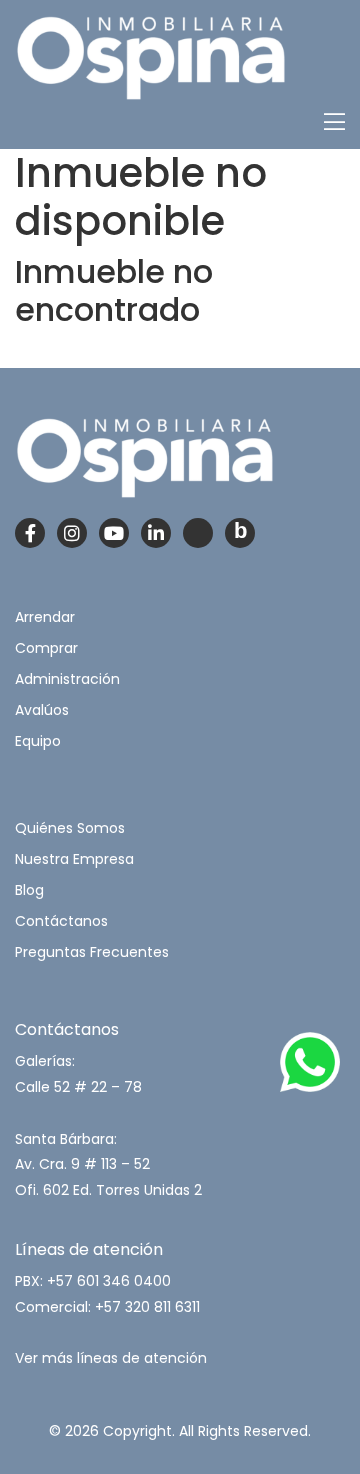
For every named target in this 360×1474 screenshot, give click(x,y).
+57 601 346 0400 (109, 1281)
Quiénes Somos (70, 828)
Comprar (46, 648)
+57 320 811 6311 (147, 1307)
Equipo (38, 741)
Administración (67, 679)
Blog (29, 890)
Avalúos (42, 710)
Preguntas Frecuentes (92, 952)
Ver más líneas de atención (111, 1358)
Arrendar (45, 617)
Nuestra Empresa (74, 859)
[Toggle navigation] (334, 122)
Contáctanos (61, 921)
